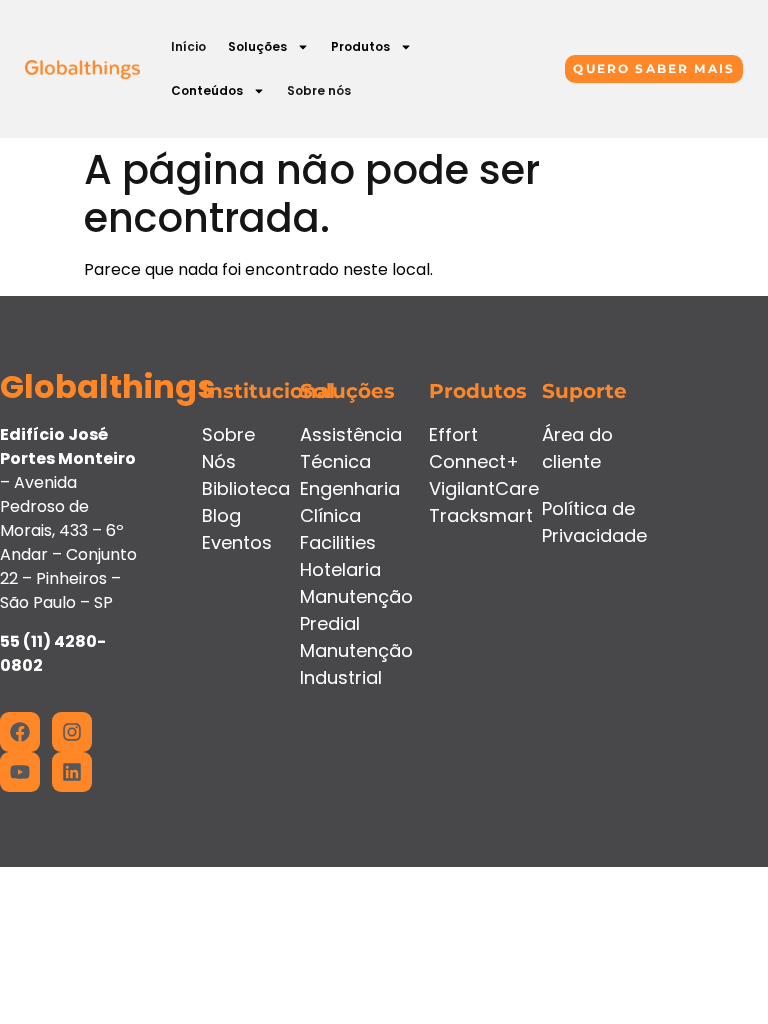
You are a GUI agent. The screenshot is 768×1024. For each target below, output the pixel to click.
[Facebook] (20, 732)
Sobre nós (319, 90)
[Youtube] (20, 772)
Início (188, 46)
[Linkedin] (72, 772)
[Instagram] (72, 732)
